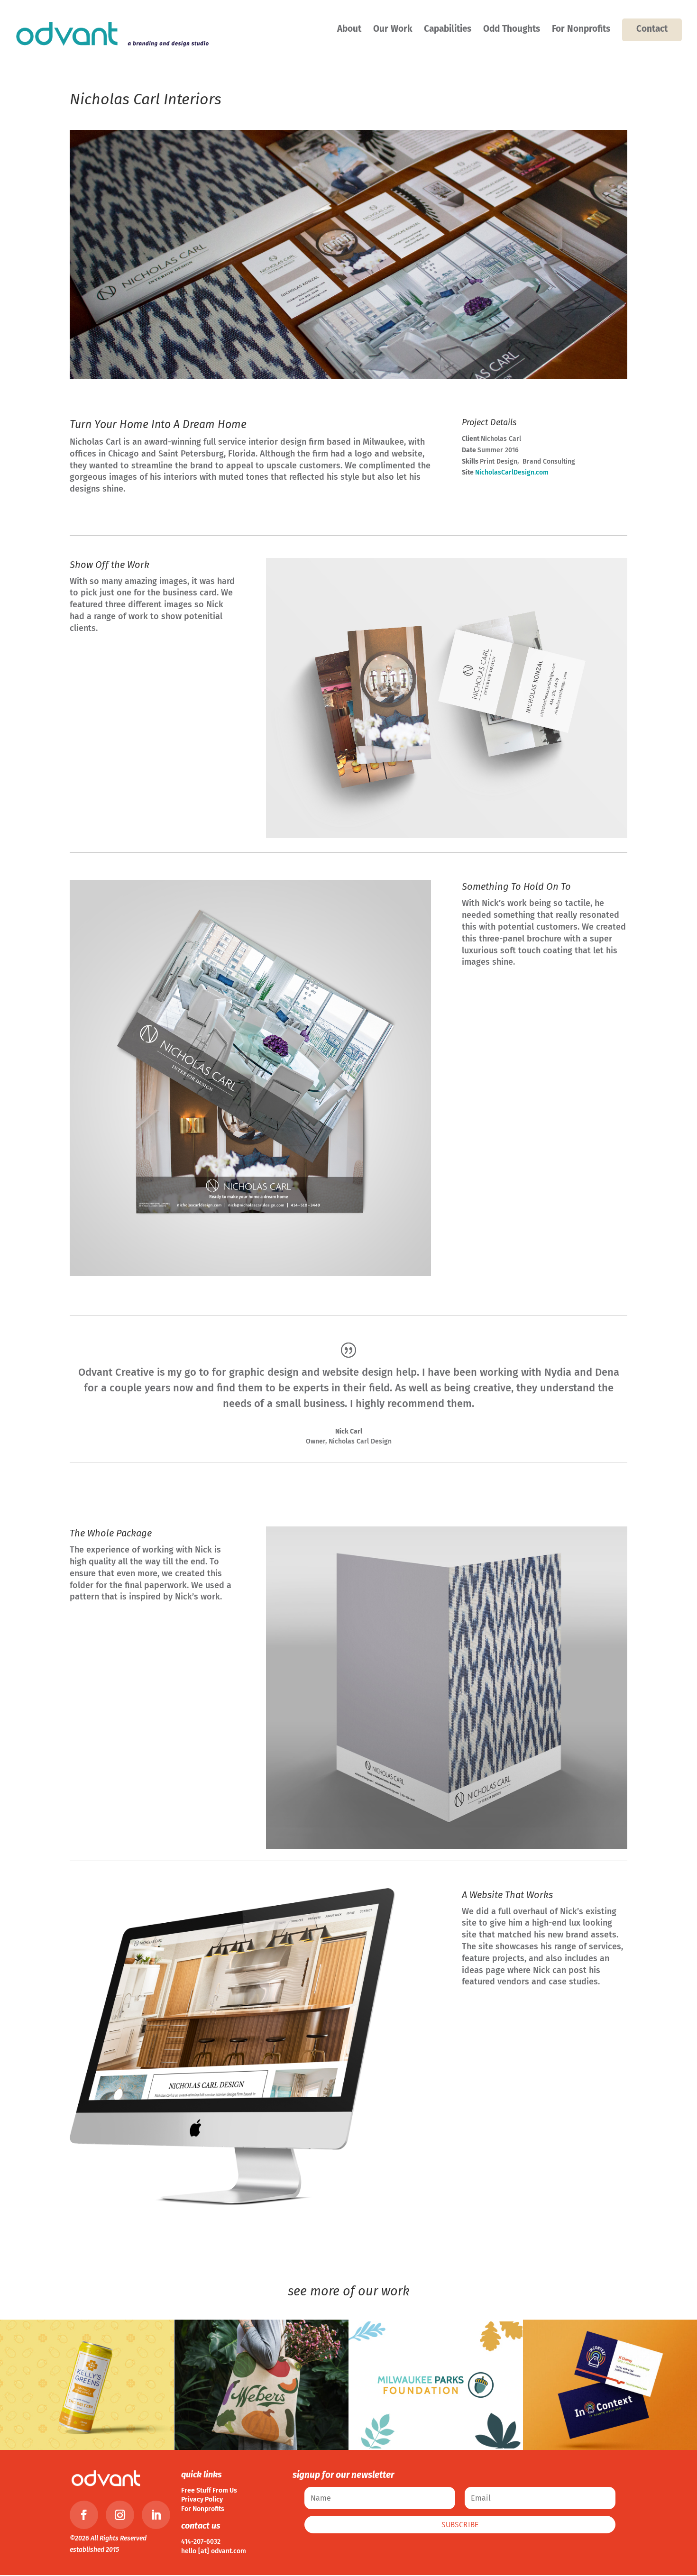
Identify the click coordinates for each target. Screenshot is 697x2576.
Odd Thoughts (512, 30)
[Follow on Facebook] (84, 2515)
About (349, 30)
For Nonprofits (581, 30)
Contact (652, 29)
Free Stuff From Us (209, 2490)
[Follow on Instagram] (120, 2515)
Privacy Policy (202, 2499)
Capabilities (448, 30)
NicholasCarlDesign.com (512, 472)
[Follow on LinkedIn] (156, 2515)
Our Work (393, 30)
